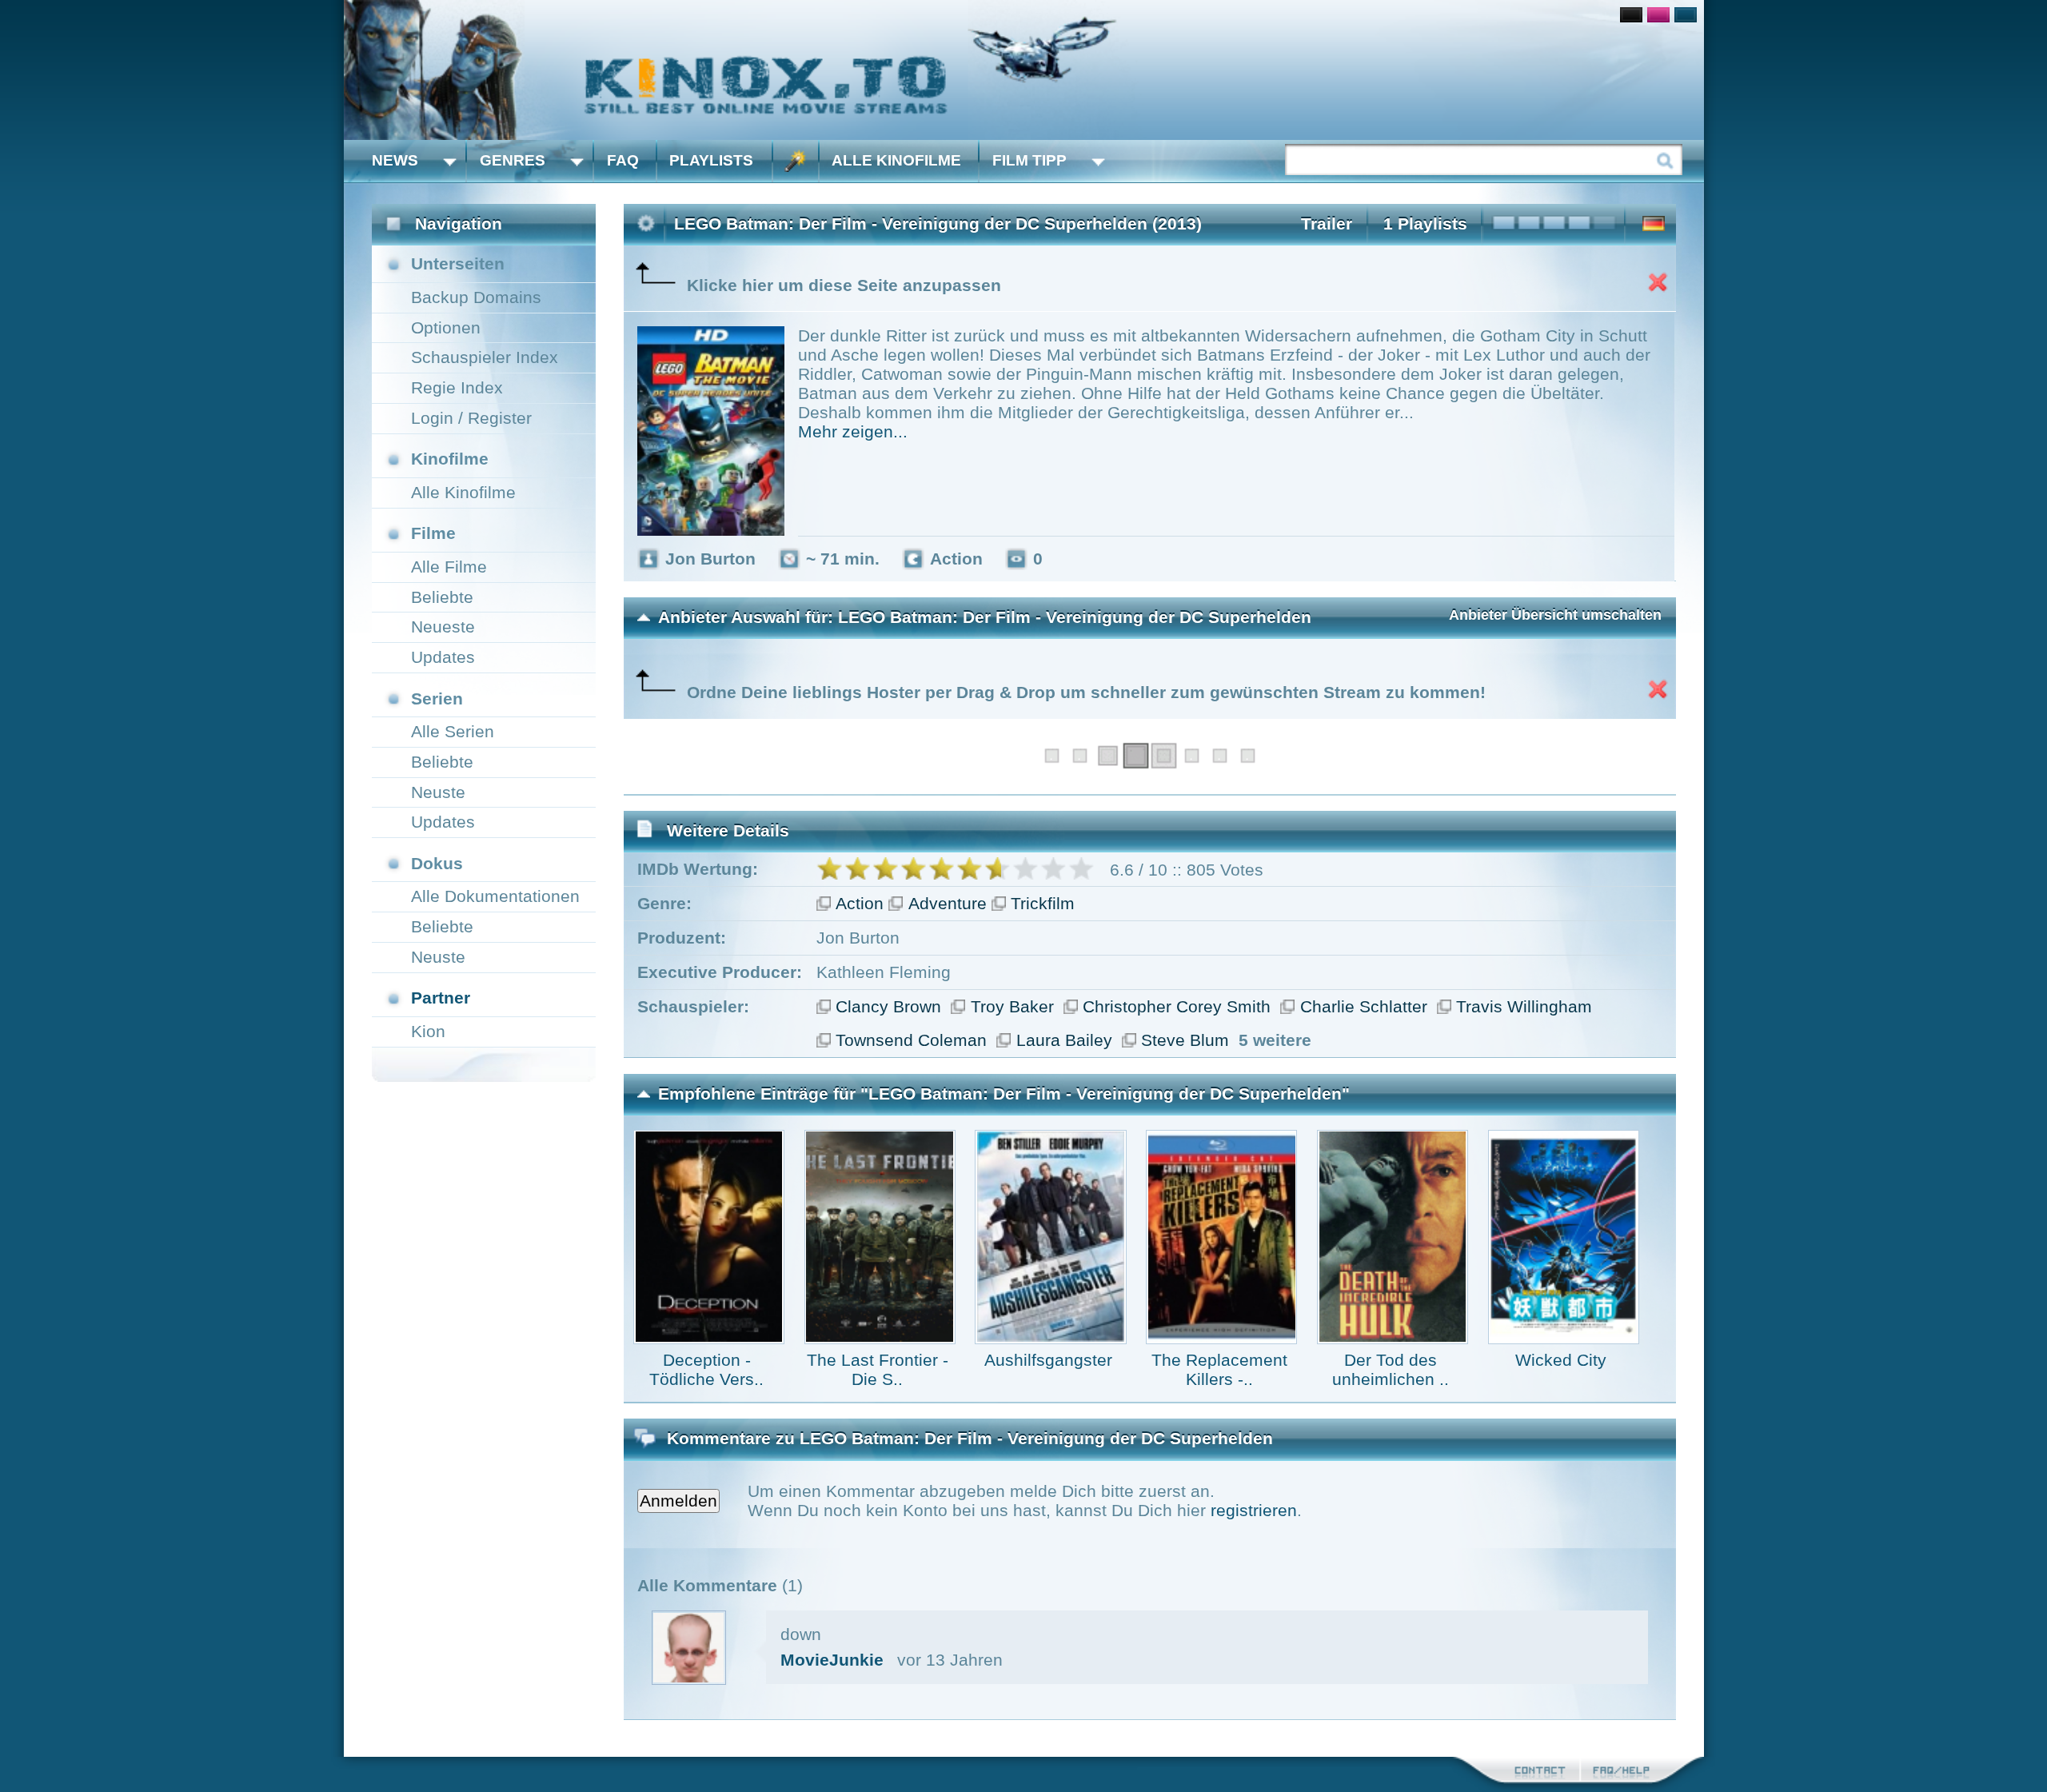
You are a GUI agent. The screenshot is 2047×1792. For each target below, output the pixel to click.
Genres (513, 160)
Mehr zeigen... (853, 431)
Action (860, 903)
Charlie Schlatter (1364, 1006)
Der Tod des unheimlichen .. (1391, 1369)
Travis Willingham (1524, 1006)
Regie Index (457, 387)
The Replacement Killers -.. (1219, 1369)
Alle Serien (453, 731)
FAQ (623, 160)
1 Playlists (1425, 224)
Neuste (438, 792)
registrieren (1254, 1510)
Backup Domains (476, 297)
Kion (428, 1031)
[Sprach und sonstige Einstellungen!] (796, 161)
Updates (443, 657)
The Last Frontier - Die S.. (878, 1369)
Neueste (443, 627)
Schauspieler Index (485, 357)
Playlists (711, 160)
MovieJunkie (832, 1660)
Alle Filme (449, 567)
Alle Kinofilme (896, 160)
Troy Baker (1012, 1006)
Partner (441, 998)
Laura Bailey (1064, 1040)
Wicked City (1561, 1360)
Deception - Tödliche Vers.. (706, 1369)
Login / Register (471, 418)
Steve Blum (1185, 1040)
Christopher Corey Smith (1177, 1006)
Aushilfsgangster (1048, 1360)
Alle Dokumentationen (495, 896)
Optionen (446, 327)
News (395, 160)
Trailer (1327, 224)
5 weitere (1275, 1040)
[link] (1024, 70)
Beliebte (442, 597)
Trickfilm (1043, 903)
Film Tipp (1029, 160)
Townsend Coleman (911, 1040)
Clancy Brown (888, 1006)
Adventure (948, 903)
